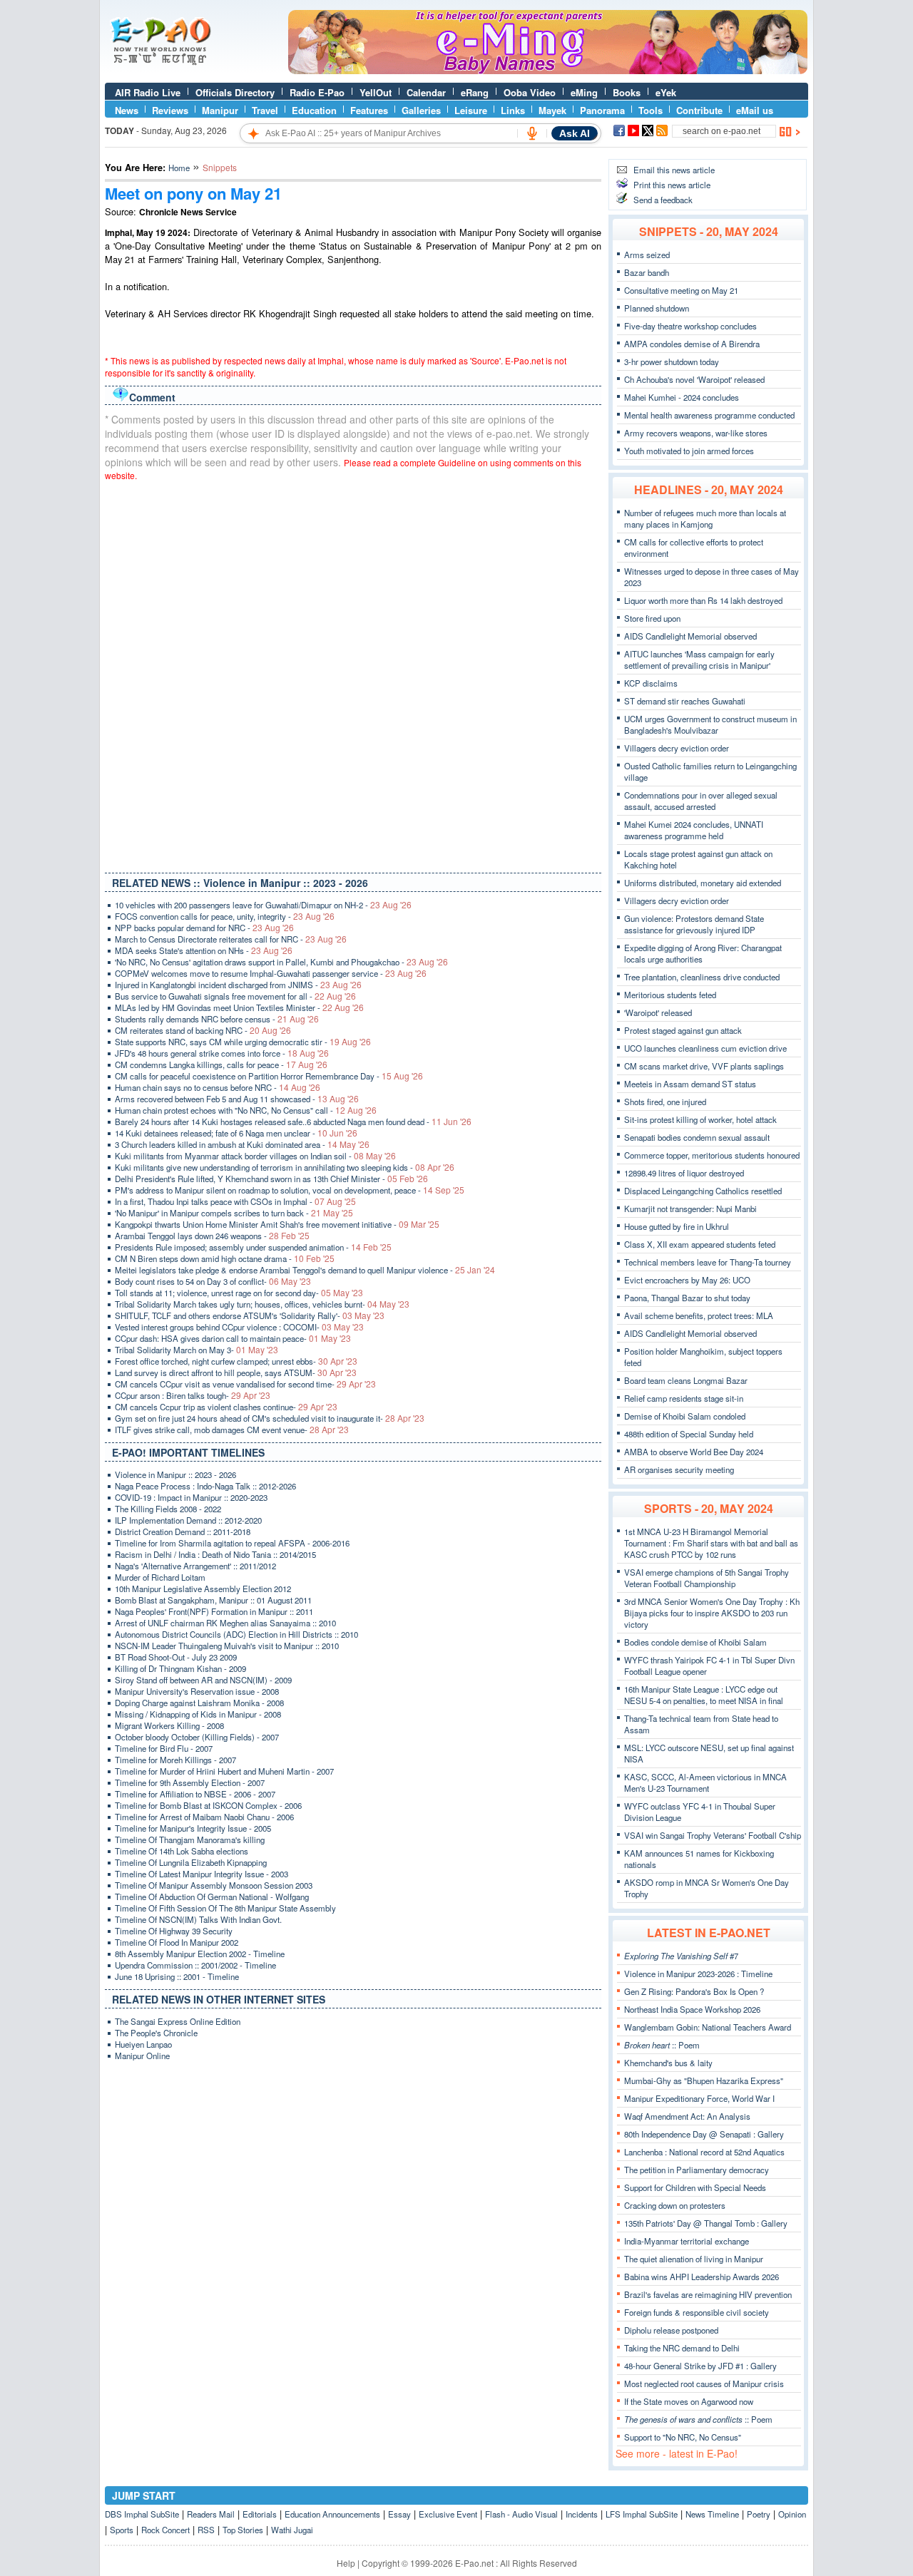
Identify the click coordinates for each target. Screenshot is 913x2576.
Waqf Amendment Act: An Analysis (687, 2116)
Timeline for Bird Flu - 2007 (164, 1748)
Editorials (260, 2514)
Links (513, 110)
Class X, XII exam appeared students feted (700, 1244)
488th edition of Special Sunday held (689, 1434)
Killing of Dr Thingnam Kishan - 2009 (180, 1668)
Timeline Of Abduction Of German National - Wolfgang (212, 1897)
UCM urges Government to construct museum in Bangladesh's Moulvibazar (710, 724)
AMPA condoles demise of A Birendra (692, 344)
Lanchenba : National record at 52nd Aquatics (704, 2152)
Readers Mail (211, 2514)
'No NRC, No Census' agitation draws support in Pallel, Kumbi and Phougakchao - (281, 962)
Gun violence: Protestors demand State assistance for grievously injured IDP (694, 924)
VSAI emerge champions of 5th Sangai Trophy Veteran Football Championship (707, 1578)
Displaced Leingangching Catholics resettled (703, 1191)
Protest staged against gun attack (683, 1030)
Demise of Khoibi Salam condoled (685, 1416)
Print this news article (672, 185)
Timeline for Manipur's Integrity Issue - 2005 (193, 1828)
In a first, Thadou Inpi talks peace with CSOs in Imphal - (235, 1201)
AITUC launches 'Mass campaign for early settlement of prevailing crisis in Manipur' (699, 660)
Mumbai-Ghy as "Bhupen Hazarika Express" (704, 2080)
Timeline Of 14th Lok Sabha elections (182, 1851)
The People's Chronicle (156, 2033)
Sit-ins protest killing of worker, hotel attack (700, 1119)
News (127, 110)
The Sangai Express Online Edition (178, 2021)
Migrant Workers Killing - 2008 (169, 1725)
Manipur (220, 110)
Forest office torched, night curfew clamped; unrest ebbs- (236, 1361)
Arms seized (647, 255)
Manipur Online (142, 2056)
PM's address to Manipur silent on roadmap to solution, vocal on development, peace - (290, 1190)
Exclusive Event (448, 2514)
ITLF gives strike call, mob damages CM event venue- (232, 1430)
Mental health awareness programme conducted (709, 415)
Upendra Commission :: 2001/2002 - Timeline (195, 1965)
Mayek (552, 110)
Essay (399, 2514)
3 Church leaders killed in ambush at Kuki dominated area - (242, 1144)
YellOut (376, 92)
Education (314, 110)
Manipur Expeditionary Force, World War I (699, 2098)
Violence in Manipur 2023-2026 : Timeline (698, 1974)
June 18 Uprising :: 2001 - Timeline (177, 1976)
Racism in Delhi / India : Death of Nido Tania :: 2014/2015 (215, 1554)
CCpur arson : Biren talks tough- (193, 1395)
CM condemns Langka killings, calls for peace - (221, 1064)
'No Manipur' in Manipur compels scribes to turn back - (234, 1213)
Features (369, 110)
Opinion (792, 2514)
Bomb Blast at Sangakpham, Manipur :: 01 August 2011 (213, 1600)
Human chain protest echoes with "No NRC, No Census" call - (246, 1110)
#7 (681, 1956)
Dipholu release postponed (671, 2330)
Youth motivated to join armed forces (689, 451)
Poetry (759, 2514)
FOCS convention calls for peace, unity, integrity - (225, 916)
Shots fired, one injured (665, 1102)
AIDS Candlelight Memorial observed (690, 636)
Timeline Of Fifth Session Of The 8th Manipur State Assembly (225, 1908)
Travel (265, 110)
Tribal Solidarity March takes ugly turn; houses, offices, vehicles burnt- (262, 1304)
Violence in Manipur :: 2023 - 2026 (175, 1474)
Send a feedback (663, 200)
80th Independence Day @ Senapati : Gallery (704, 2134)
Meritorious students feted (670, 995)
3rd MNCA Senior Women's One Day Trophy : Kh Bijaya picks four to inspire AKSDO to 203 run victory (712, 1613)
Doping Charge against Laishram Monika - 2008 (199, 1703)
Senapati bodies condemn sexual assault (697, 1137)
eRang (475, 92)
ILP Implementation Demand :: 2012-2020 (188, 1520)
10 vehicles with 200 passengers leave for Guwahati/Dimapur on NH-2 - (263, 905)
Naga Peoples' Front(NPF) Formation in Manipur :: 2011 (214, 1611)
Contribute (699, 110)
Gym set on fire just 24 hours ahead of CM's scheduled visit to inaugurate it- (270, 1418)
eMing (584, 92)
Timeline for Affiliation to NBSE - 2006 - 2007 (195, 1794)
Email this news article (674, 170)
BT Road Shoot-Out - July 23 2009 (176, 1657)
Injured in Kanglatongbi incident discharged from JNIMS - (238, 985)
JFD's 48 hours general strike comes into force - (222, 1053)
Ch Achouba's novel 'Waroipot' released (694, 379)
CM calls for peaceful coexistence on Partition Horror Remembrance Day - (269, 1076)
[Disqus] (353, 674)
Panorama (602, 110)
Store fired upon (652, 618)
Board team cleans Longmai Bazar (686, 1380)
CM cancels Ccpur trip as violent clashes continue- (226, 1407)
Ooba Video (530, 92)
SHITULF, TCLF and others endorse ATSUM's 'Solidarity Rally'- (250, 1315)
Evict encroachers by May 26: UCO (687, 1280)
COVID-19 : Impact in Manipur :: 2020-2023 (191, 1497)
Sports (122, 2530)
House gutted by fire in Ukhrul (677, 1226)
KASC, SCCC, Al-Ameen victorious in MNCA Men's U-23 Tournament (705, 1782)
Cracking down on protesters (675, 2205)
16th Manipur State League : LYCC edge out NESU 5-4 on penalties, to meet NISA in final (704, 1695)
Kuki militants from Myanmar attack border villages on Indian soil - (255, 1156)
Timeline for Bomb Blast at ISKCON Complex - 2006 (208, 1805)
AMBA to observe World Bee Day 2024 (694, 1452)
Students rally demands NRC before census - (217, 1019)
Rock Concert (165, 2530)
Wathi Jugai (292, 2530)
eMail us (755, 110)
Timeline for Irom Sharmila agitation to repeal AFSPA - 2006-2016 (232, 1543)
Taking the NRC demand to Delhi (682, 2348)
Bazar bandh (647, 272)
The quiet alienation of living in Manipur (694, 2259)
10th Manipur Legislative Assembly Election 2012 (203, 1589)
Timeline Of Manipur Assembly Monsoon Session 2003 (214, 1885)
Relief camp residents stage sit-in (684, 1398)
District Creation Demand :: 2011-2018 (183, 1531)
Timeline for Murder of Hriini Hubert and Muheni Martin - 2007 (224, 1771)
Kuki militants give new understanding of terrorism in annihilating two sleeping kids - (285, 1167)
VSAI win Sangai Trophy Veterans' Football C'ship (713, 1835)
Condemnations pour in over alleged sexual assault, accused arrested (701, 801)
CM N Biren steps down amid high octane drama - (225, 1258)
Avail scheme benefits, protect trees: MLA (699, 1315)
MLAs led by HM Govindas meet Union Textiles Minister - (239, 1007)
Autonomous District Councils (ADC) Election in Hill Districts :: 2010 (236, 1634)
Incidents (582, 2514)
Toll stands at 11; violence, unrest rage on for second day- (239, 1293)
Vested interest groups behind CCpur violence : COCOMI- (239, 1327)
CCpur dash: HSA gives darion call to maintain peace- (233, 1338)
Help (346, 2563)
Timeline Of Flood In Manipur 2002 (177, 1942)
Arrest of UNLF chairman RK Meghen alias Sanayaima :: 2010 (225, 1623)
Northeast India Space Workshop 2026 (692, 2009)
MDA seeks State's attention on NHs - (204, 950)
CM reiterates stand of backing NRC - (203, 1030)
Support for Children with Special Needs (695, 2187)
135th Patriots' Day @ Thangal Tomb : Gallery (706, 2223)
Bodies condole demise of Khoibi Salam (695, 1642)
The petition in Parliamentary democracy (697, 2170)
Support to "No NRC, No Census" (683, 2437)
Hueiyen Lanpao (143, 2044)
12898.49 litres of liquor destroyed (684, 1173)
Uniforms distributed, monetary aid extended (703, 883)
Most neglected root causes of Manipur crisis (704, 2383)
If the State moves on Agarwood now (689, 2401)
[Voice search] (532, 133)
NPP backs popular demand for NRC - (204, 928)
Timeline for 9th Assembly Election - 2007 (190, 1782)
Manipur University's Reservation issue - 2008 (197, 1691)
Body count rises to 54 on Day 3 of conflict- (213, 1281)
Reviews (170, 110)
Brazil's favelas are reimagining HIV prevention (708, 2294)
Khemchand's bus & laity (668, 2063)
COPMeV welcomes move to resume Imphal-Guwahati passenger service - (271, 973)
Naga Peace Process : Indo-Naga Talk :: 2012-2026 (205, 1486)
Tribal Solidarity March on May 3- (197, 1350)
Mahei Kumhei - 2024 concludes (682, 397)
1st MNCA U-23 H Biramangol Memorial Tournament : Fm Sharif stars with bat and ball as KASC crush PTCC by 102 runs (711, 1543)
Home (179, 168)
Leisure (471, 110)
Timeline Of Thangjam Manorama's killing (190, 1839)
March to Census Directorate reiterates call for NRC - (231, 939)
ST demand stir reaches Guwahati (685, 701)
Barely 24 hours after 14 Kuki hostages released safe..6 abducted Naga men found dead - (293, 1122)
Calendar (426, 92)
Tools (651, 110)
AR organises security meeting (679, 1469)
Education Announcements (332, 2514)
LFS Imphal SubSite (642, 2514)
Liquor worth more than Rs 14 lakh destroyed (703, 600)
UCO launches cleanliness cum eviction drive (705, 1048)
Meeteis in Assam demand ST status (690, 1084)
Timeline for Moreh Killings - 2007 (175, 1760)
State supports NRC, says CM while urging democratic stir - (243, 1042)
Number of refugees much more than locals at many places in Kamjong (705, 518)
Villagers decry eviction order (677, 748)
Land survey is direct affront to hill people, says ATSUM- (236, 1372)
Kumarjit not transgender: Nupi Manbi (690, 1209)
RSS (206, 2530)
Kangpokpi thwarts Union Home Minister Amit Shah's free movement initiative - (277, 1224)
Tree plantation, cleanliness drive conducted (702, 977)
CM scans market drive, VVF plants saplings (704, 1066)
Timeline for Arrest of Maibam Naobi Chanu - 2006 (204, 1817)
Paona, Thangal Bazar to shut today (687, 1298)
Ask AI (575, 133)
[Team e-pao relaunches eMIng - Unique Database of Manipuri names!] (548, 71)
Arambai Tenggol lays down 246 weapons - (212, 1236)
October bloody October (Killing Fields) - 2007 (197, 1737)
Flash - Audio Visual (521, 2514)
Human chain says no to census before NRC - (218, 1087)
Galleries (421, 110)
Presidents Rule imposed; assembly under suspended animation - (253, 1247)
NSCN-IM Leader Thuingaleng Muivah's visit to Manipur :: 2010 (227, 1646)
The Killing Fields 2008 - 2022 (168, 1509)
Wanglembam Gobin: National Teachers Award (708, 2027)
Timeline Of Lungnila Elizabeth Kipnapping (191, 1862)
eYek (666, 92)
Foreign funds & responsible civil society (697, 2312)
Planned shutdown (657, 308)
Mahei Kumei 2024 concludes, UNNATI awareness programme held (694, 830)
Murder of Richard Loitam (160, 1577)
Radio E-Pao (317, 92)
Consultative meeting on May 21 (681, 290)
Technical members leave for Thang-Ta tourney (708, 1262)
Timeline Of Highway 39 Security (174, 1931)
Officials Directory (235, 92)
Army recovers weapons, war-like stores (696, 433)
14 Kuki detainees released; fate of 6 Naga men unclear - (236, 1133)
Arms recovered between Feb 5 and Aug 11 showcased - (237, 1099)
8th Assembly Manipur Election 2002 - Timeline (200, 1954)
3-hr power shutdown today (672, 361)
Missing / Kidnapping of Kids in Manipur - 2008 (198, 1714)
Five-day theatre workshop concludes (690, 326)
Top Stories (243, 2530)
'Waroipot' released (658, 1012)
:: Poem (662, 2045)
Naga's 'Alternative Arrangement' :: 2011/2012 (195, 1566)
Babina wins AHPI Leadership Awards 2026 (702, 2277)
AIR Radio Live (148, 92)
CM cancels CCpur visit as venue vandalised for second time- (245, 1384)
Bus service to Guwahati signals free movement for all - (235, 996)
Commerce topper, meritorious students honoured (712, 1155)
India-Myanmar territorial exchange (687, 2241)
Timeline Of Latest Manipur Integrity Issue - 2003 (202, 1874)
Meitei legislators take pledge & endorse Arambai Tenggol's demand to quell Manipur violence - (305, 1270)
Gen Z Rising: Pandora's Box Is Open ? (694, 1991)
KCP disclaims (651, 683)
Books (627, 92)
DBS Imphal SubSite (142, 2514)
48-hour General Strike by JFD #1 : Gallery (700, 2366)
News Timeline (712, 2514)
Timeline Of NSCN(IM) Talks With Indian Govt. (198, 1919)
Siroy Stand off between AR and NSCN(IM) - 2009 (203, 1680)
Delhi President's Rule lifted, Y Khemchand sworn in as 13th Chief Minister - (271, 1179)
